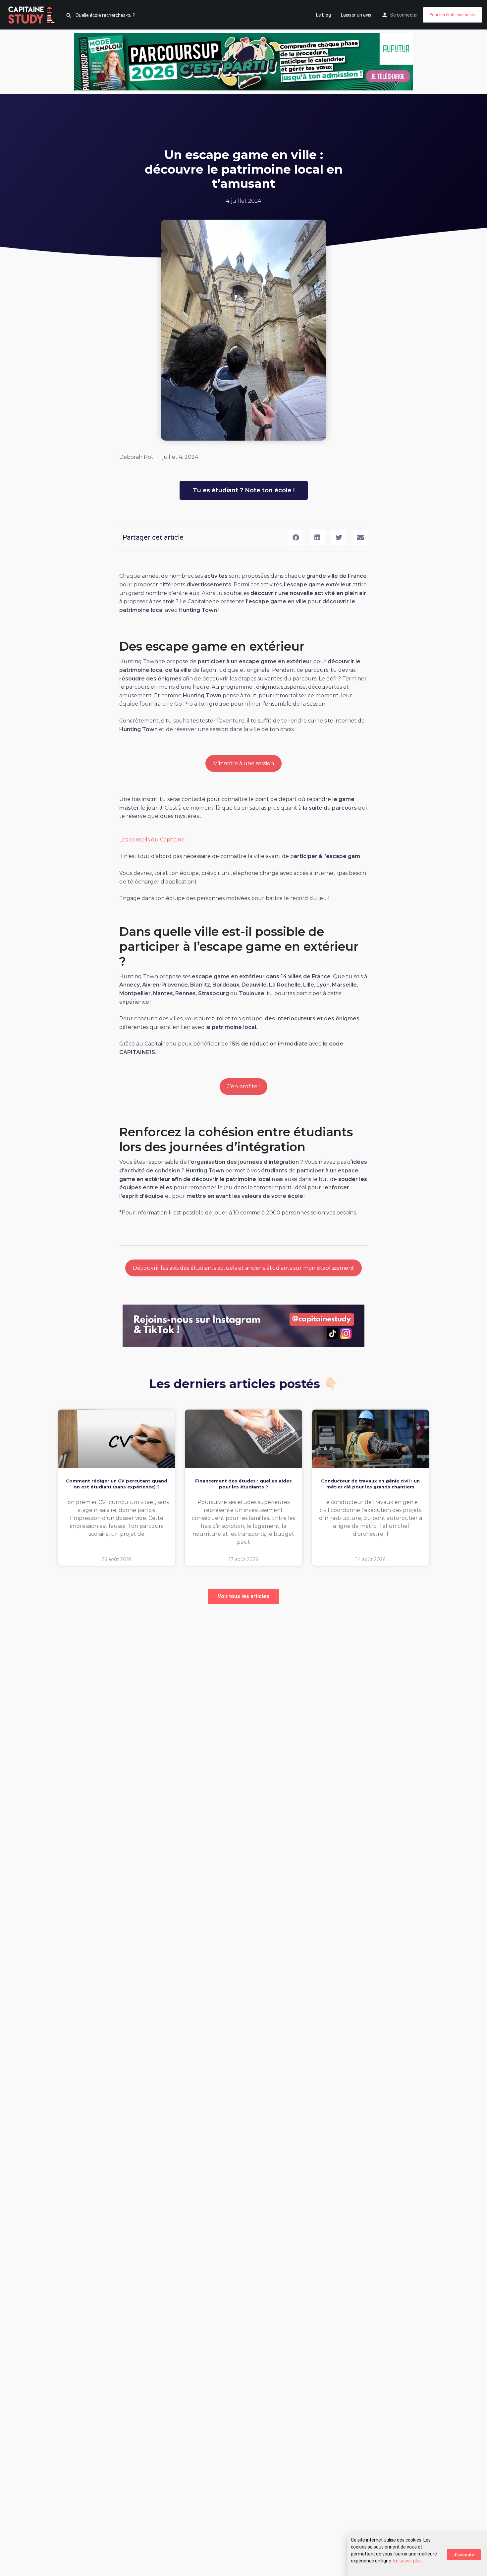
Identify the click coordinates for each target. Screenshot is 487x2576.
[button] (296, 537)
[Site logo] (33, 14)
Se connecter (404, 15)
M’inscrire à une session (243, 763)
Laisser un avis (356, 15)
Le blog (324, 15)
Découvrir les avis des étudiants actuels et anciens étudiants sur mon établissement (243, 1268)
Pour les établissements (453, 15)
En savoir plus (407, 2561)
